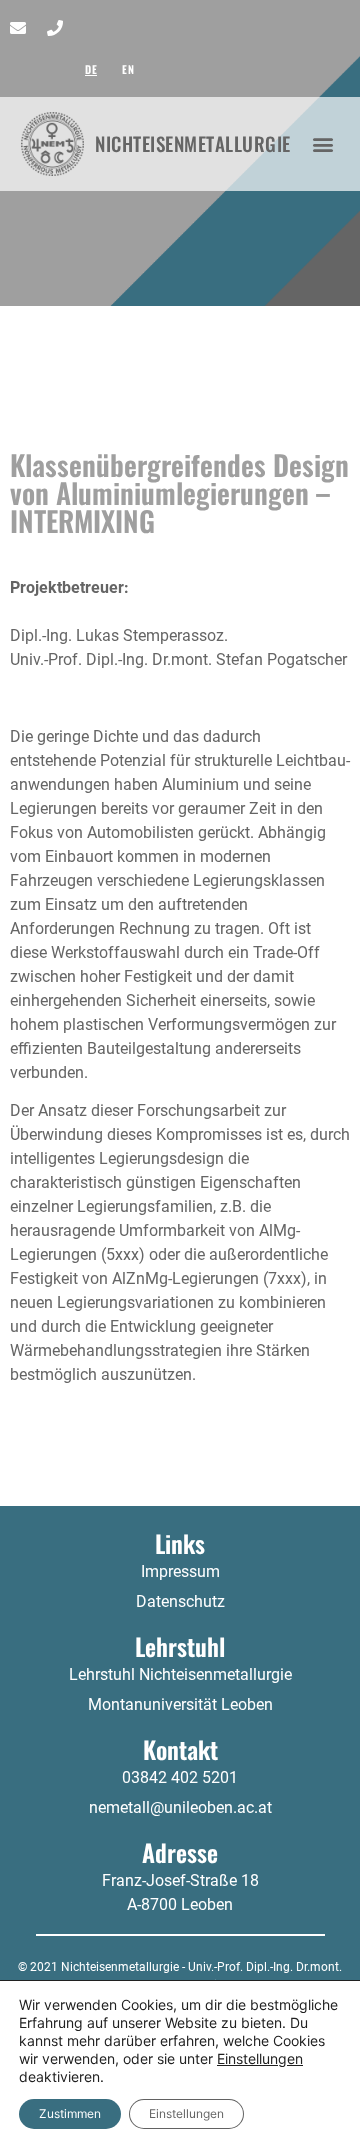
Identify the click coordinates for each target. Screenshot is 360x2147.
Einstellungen (260, 2058)
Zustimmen (70, 2113)
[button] (323, 143)
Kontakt (180, 1749)
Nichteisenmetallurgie (193, 143)
